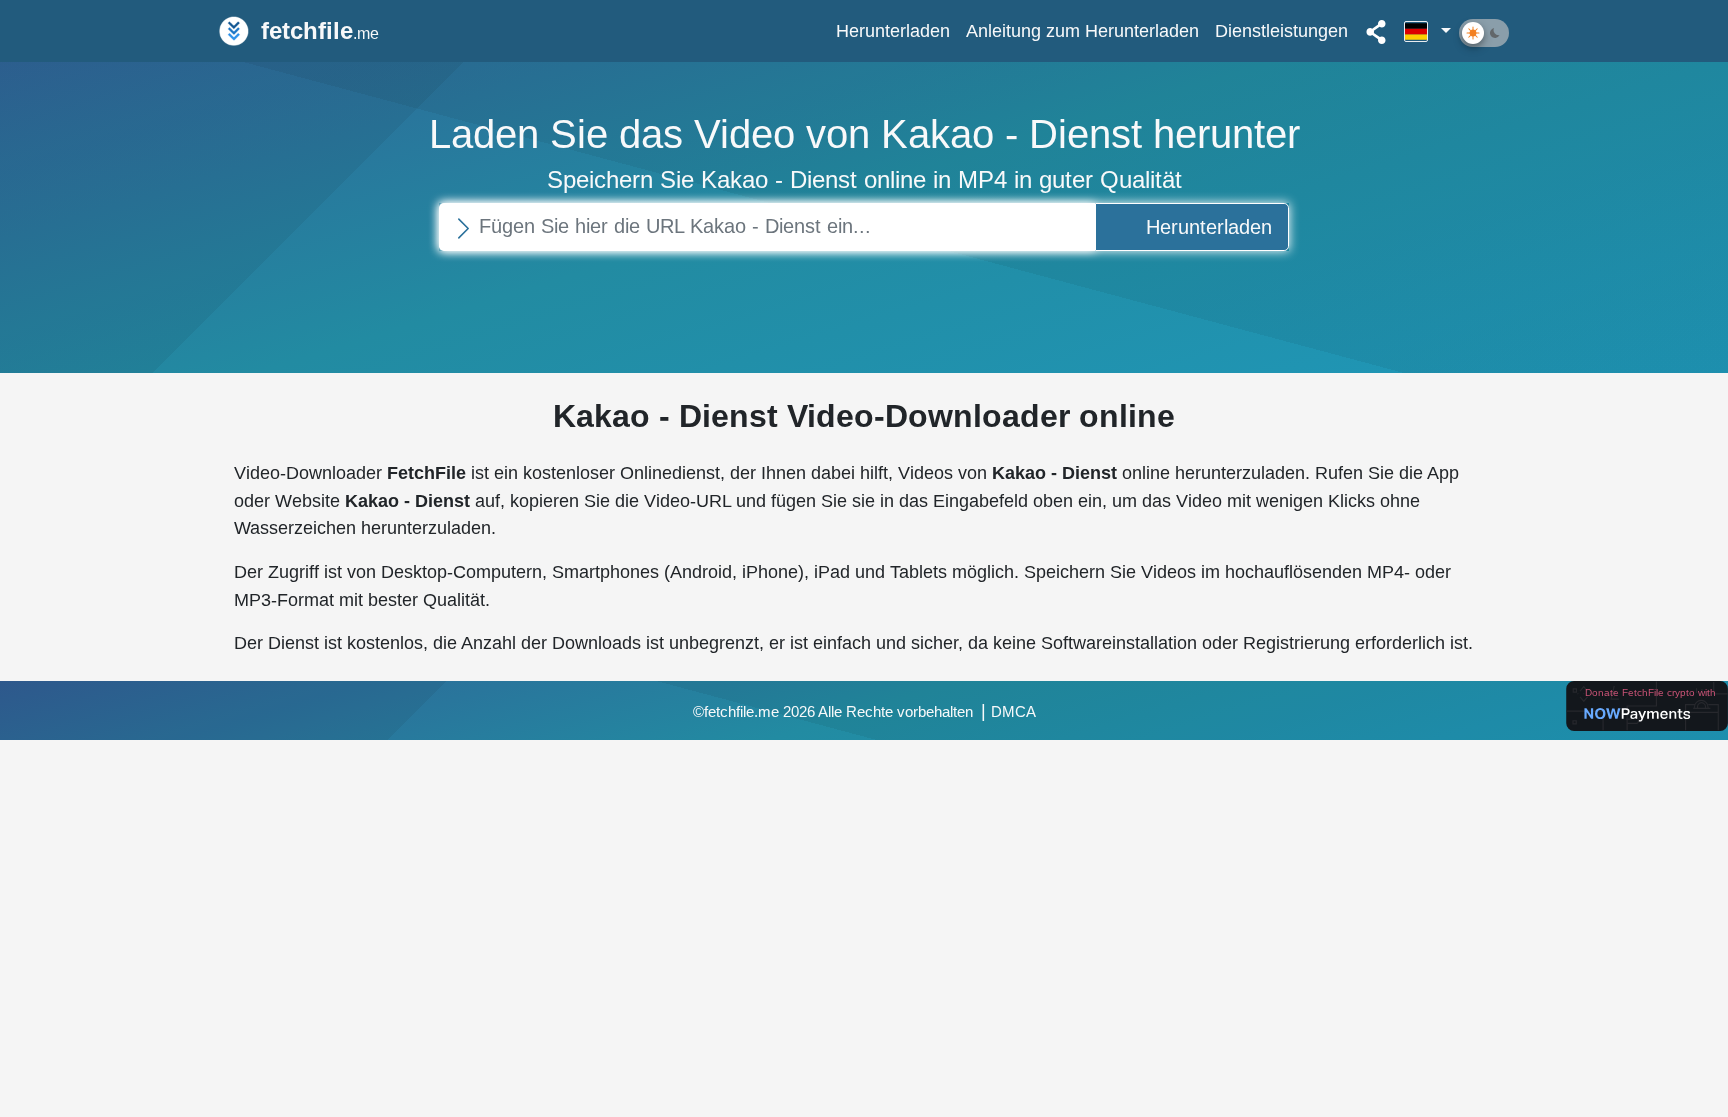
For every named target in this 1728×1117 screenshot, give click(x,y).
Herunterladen (893, 30)
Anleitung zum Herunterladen (1082, 30)
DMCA (1013, 712)
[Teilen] (1376, 31)
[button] (1427, 31)
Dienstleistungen (1281, 30)
